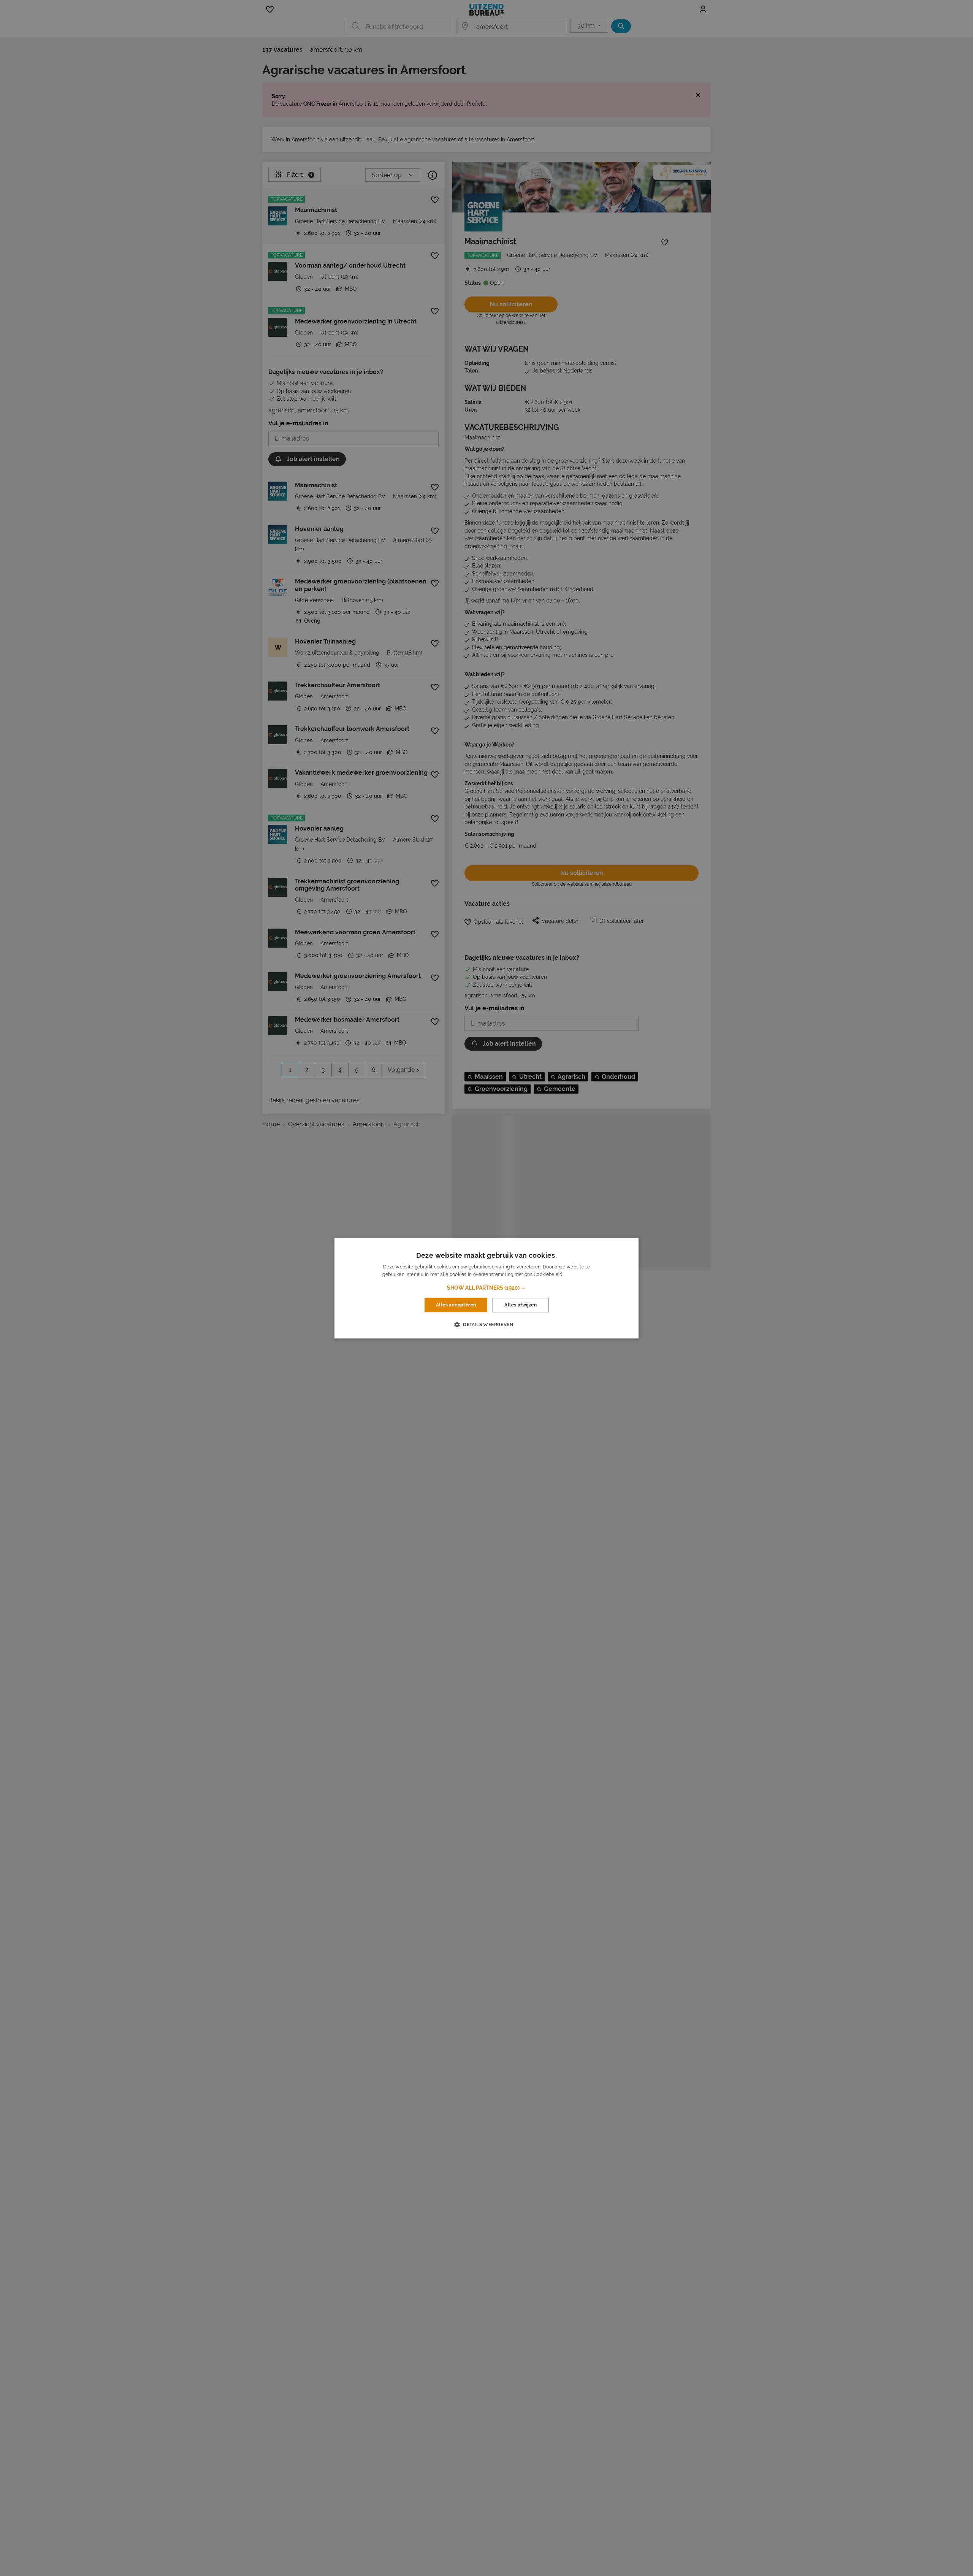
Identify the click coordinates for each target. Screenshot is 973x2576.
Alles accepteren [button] (456, 1305)
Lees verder (577, 1275)
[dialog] (486, 1288)
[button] (486, 1288)
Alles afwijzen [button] (521, 1305)
